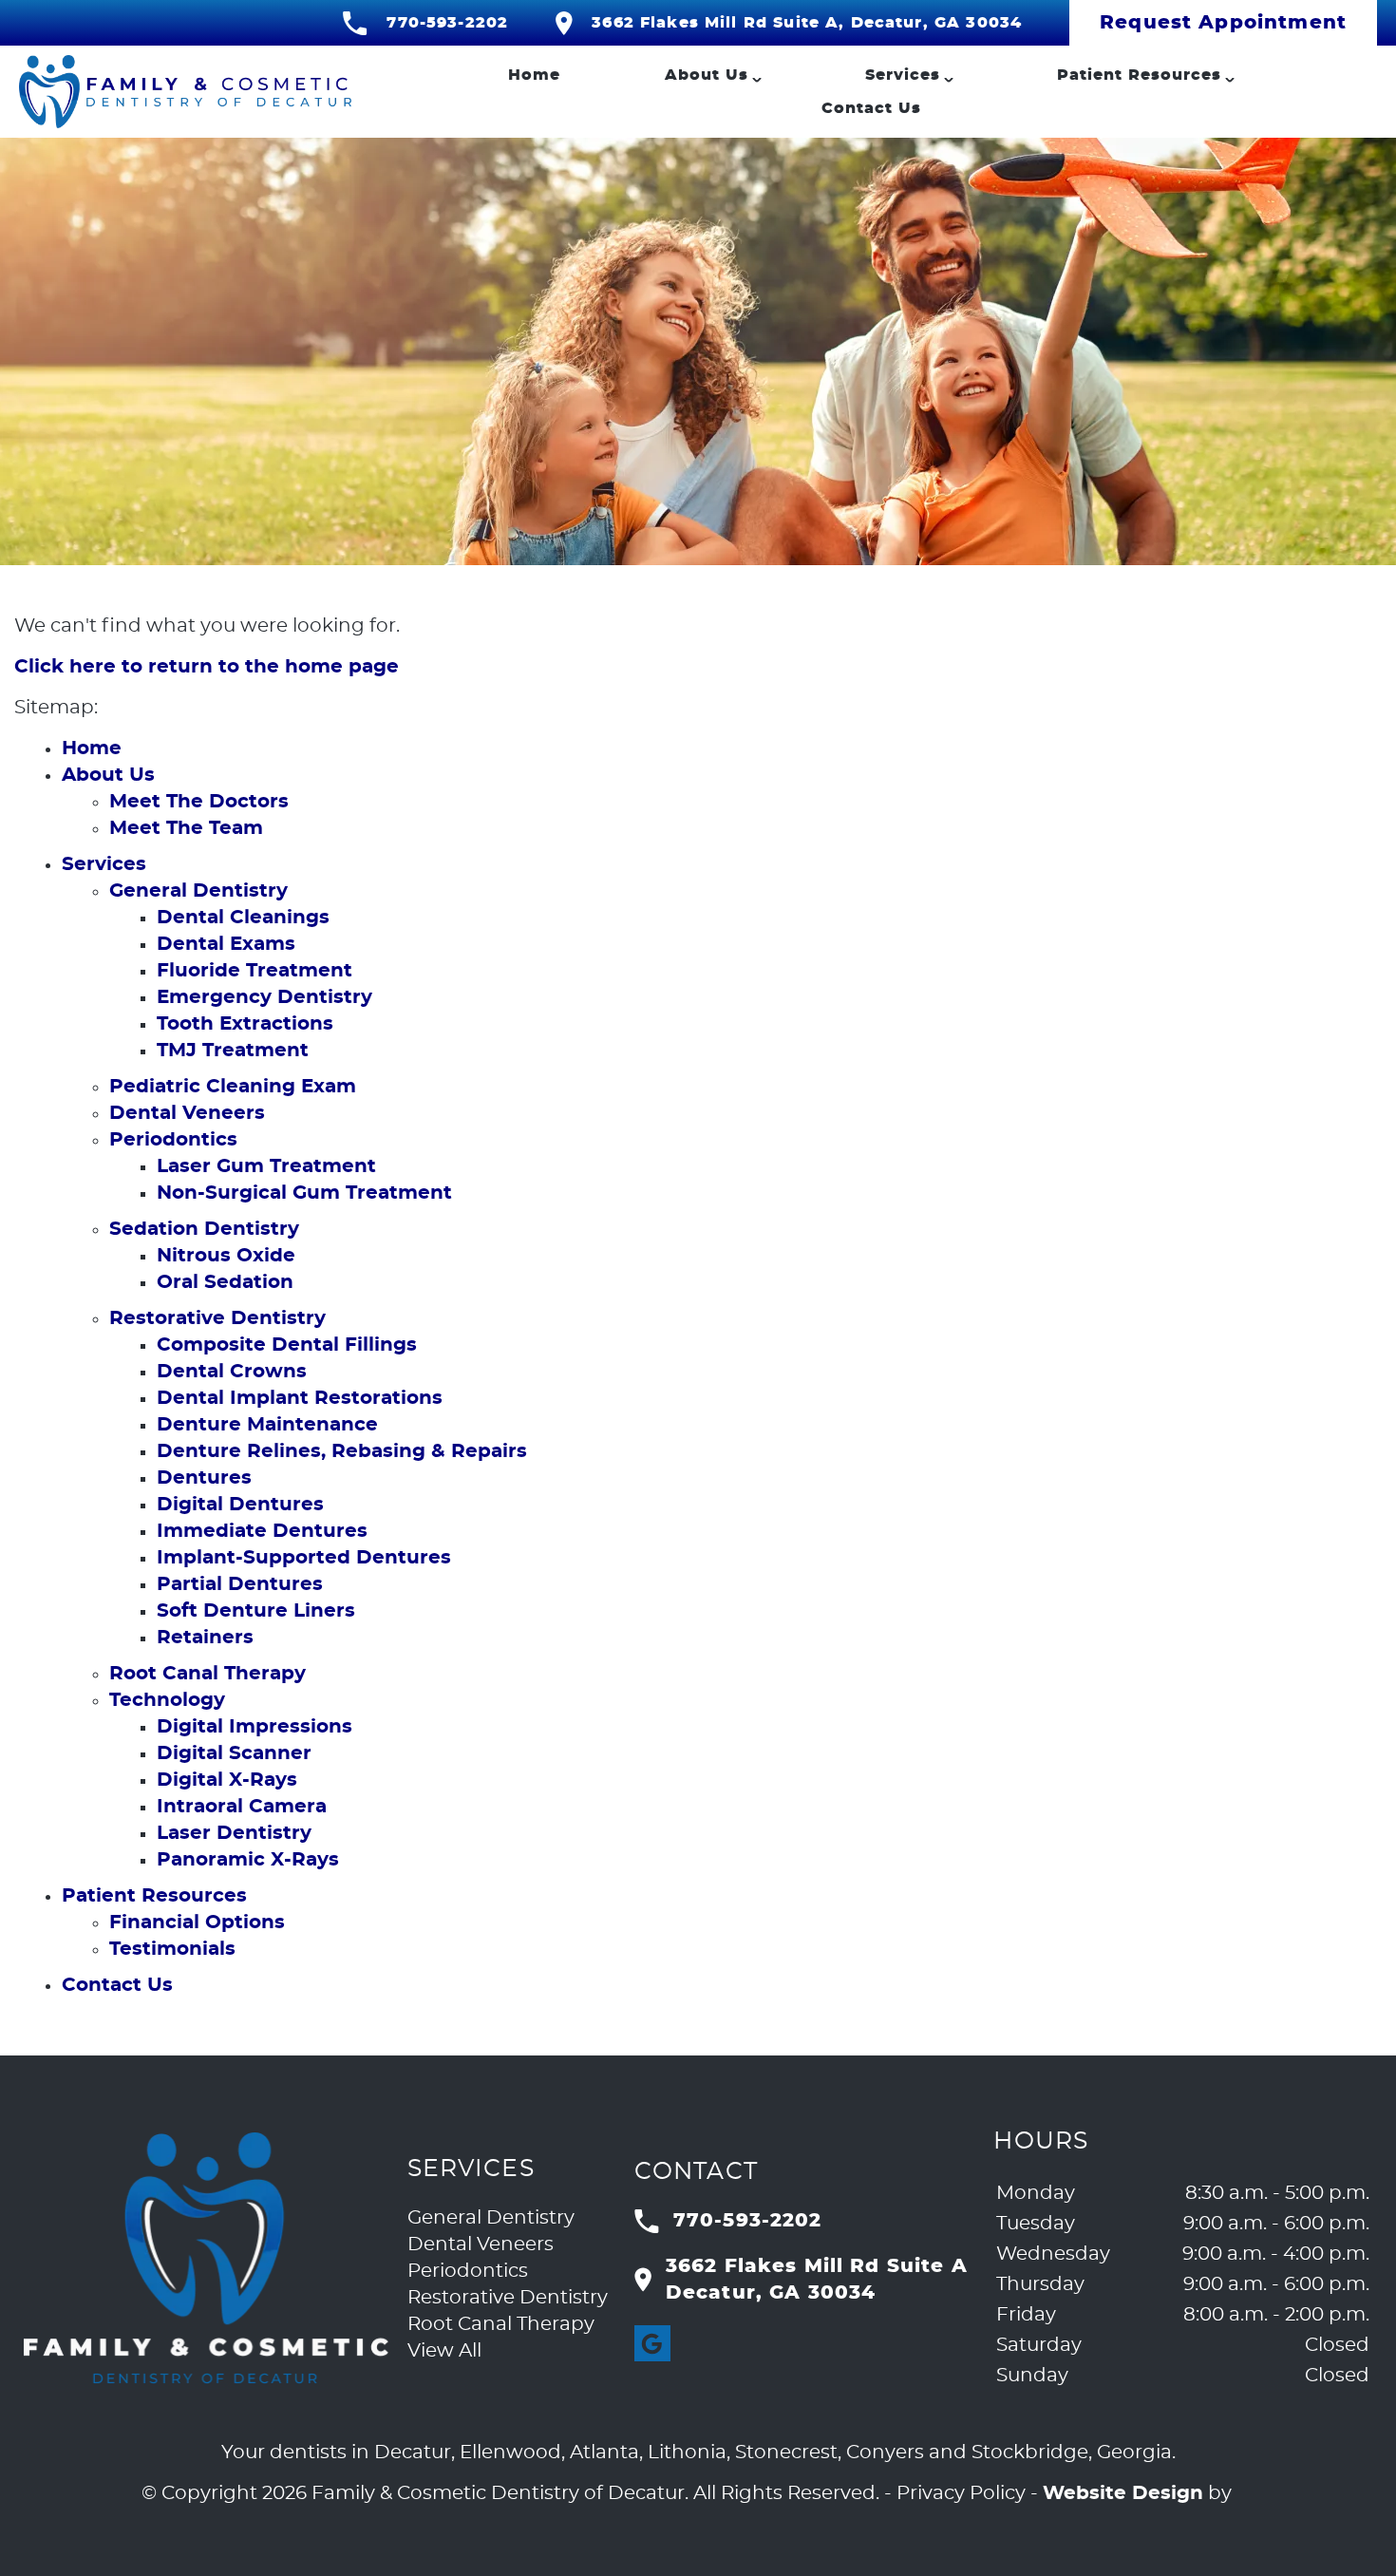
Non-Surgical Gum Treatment (304, 1193)
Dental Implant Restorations (300, 1398)
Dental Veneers (187, 1113)
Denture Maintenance (267, 1425)
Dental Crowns (232, 1372)
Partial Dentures (240, 1584)
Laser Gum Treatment (266, 1166)
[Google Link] (652, 2343)
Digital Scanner (234, 1753)
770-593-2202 (447, 23)
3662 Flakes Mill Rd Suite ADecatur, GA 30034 (817, 2280)
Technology (167, 1700)
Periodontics (173, 1140)
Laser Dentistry (234, 1833)
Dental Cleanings (243, 918)
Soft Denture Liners (256, 1611)
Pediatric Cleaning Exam (233, 1087)
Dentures (204, 1478)
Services (903, 75)
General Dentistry (198, 891)
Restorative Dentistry (217, 1318)
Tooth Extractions (245, 1024)
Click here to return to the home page (207, 667)
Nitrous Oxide (226, 1256)
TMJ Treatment (233, 1051)
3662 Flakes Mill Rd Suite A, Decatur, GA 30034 (807, 23)
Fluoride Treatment (255, 971)
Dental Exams (226, 944)
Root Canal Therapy (208, 1674)
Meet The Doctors (199, 802)
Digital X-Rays (227, 1780)
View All (444, 2351)
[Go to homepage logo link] (206, 2258)
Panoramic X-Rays (248, 1860)
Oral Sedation (225, 1282)
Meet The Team (186, 828)
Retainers (205, 1638)
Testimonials (172, 1949)
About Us (707, 75)
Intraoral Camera (242, 1807)
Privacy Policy (961, 2493)
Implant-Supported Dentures (304, 1558)
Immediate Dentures (262, 1531)
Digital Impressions (255, 1727)
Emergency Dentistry (264, 997)
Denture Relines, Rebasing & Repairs (342, 1451)
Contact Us (871, 108)
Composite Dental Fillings (287, 1345)
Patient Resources (1139, 75)
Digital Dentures (240, 1505)
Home (534, 75)
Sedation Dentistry (204, 1229)
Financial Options (197, 1923)
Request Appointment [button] (1223, 23)
